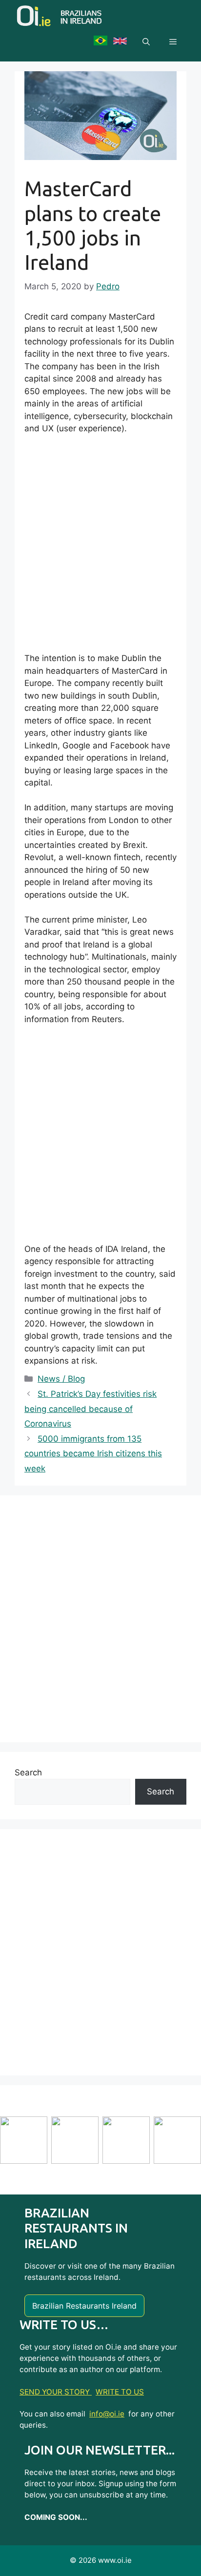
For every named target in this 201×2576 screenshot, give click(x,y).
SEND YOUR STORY (56, 2392)
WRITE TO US (120, 2392)
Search (28, 1772)
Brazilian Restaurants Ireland (84, 2306)
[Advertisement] (100, 548)
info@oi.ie (107, 2414)
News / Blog (61, 1379)
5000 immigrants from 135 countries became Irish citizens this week (93, 1454)
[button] (146, 42)
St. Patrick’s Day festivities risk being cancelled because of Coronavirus (90, 1409)
